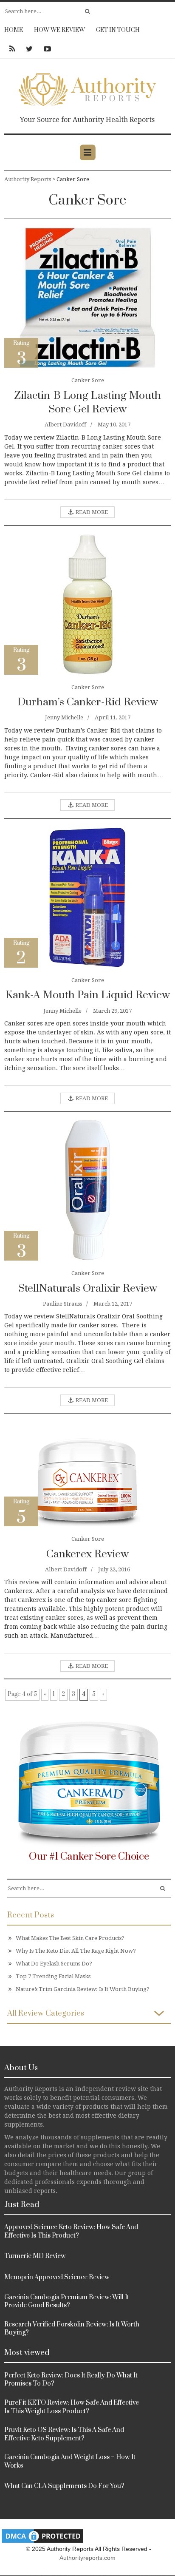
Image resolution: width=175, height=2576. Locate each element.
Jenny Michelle (64, 717)
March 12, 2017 (113, 1304)
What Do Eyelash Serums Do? (54, 1964)
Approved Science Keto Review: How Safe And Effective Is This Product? (71, 2231)
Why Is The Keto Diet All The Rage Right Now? (76, 1951)
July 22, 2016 (114, 1569)
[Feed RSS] (12, 49)
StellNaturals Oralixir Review (88, 1288)
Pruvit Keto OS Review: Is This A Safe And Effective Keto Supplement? (64, 2434)
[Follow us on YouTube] (45, 49)
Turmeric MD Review (35, 2256)
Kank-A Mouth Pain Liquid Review (88, 995)
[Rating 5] (88, 1474)
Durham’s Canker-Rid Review (88, 702)
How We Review (59, 30)
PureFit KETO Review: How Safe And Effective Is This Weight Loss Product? (72, 2407)
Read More (91, 512)
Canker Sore (88, 380)
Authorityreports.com (87, 2558)
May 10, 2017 (114, 425)
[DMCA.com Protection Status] (42, 2535)
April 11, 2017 (113, 717)
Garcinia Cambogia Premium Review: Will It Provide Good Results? (67, 2302)
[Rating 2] (87, 897)
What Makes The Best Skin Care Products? (70, 1938)
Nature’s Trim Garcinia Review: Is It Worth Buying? (83, 1989)
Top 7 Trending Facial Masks (53, 1976)
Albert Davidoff (65, 425)
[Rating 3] (87, 297)
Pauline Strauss (62, 1304)
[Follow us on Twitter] (29, 49)
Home (14, 30)
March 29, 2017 (112, 1011)
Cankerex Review (87, 1554)
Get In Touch (118, 30)
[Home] (87, 88)
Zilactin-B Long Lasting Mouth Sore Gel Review (87, 402)
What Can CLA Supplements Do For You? (64, 2486)
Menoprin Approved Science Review (57, 2277)
